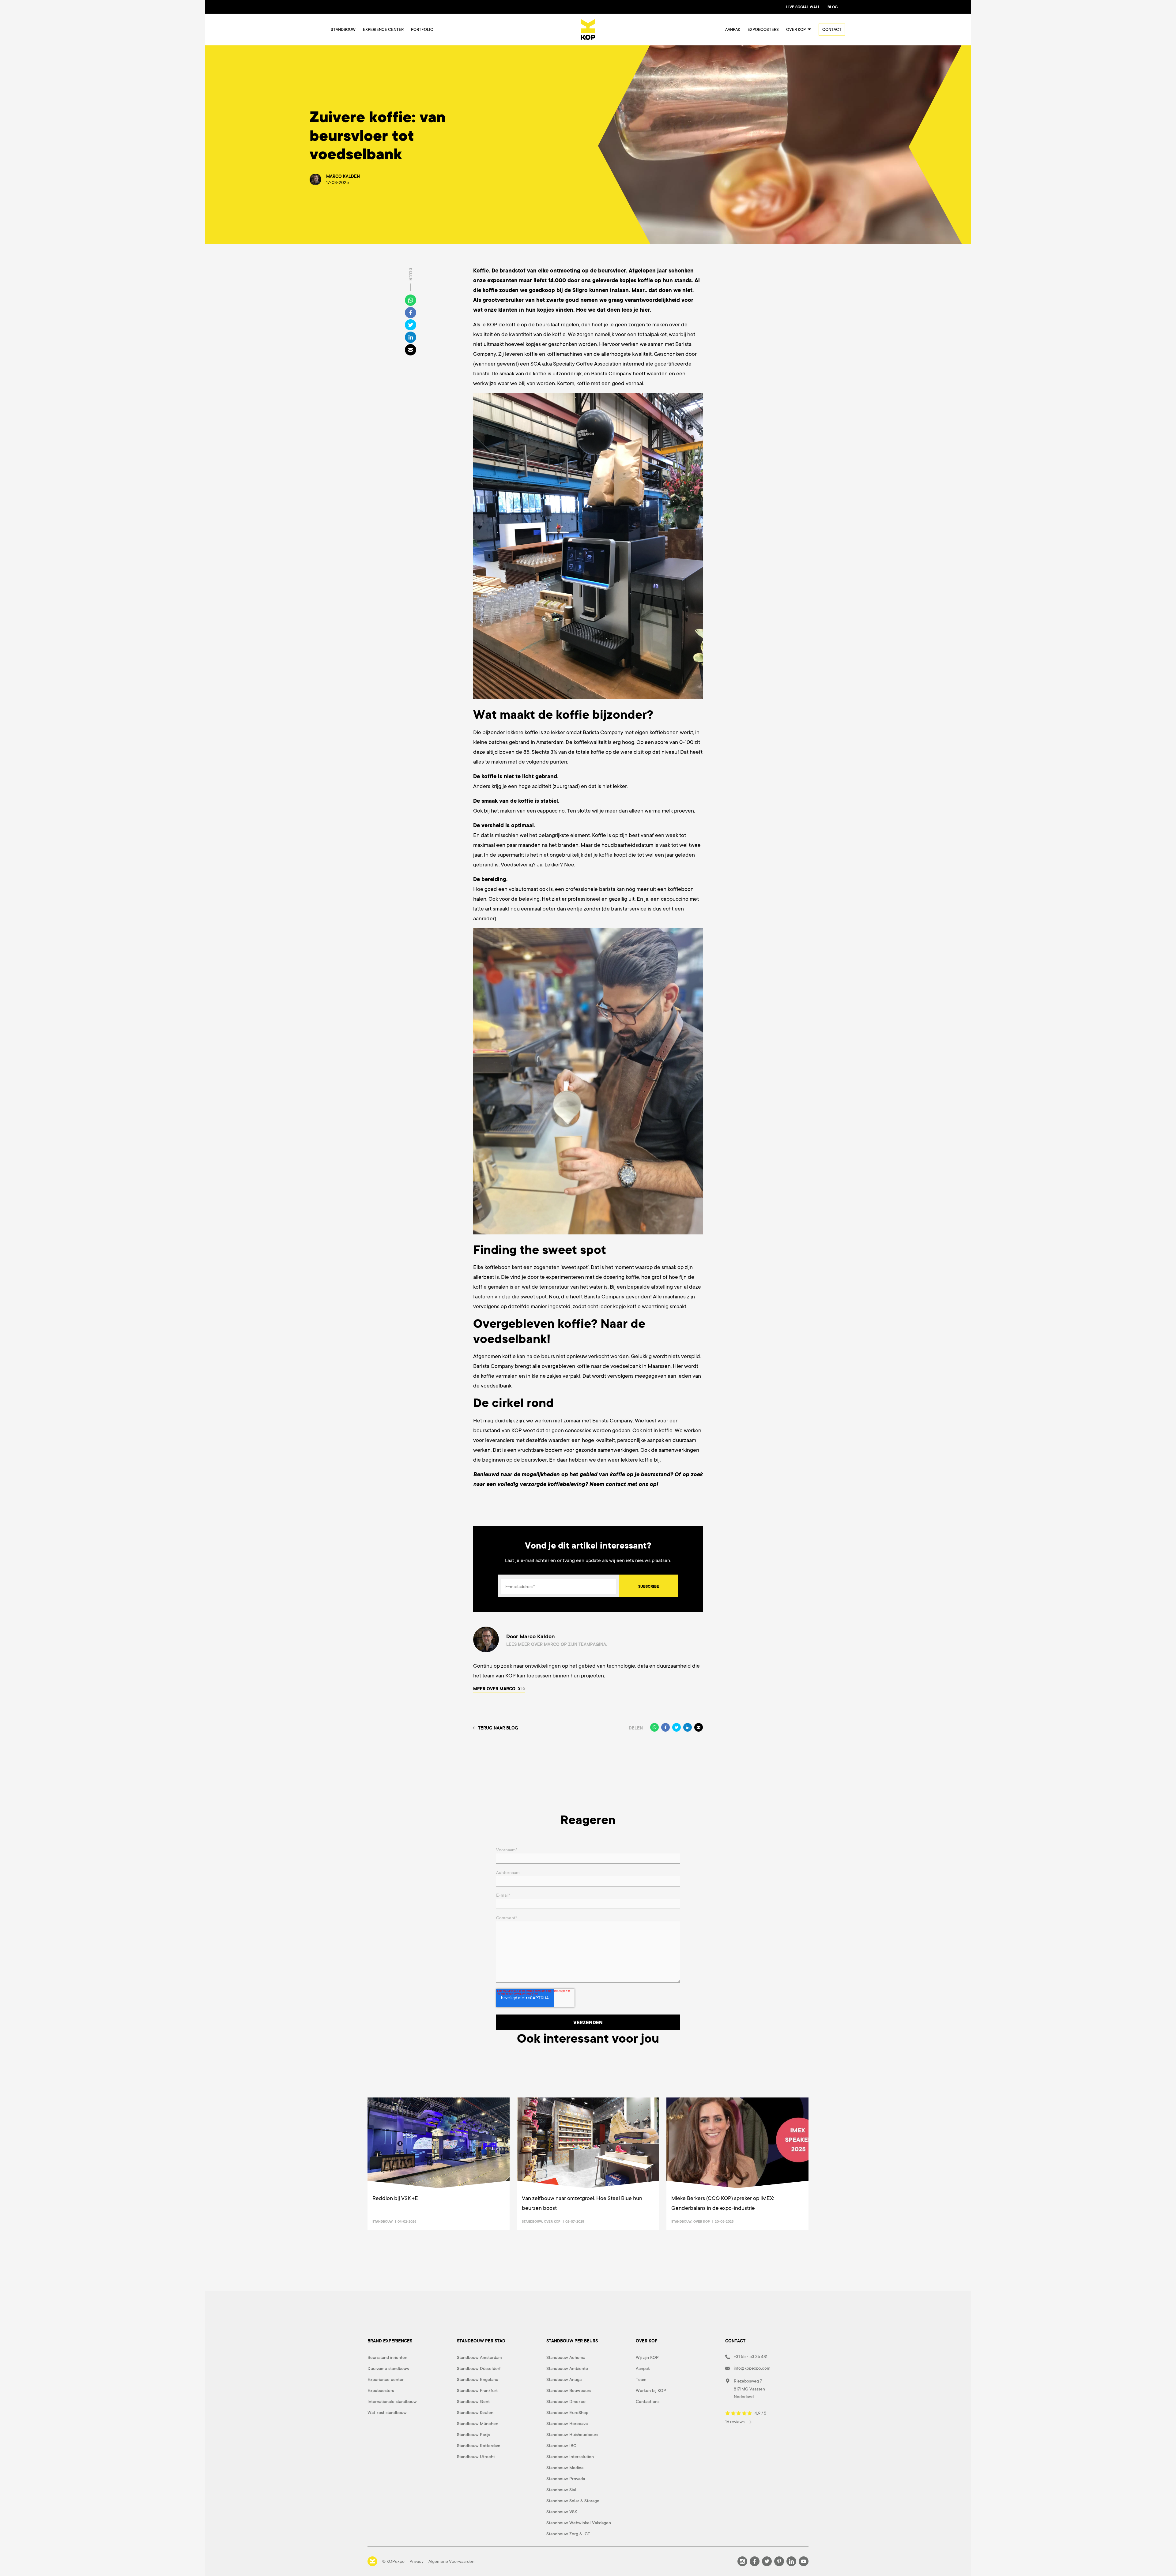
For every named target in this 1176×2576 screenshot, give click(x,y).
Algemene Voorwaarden (451, 2561)
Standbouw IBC (561, 2446)
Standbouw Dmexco (566, 2401)
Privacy (417, 2561)
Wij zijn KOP (647, 2357)
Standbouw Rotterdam (479, 2446)
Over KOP (552, 2221)
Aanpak (733, 30)
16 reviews (735, 2422)
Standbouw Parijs (473, 2435)
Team (641, 2379)
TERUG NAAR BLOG (498, 1728)
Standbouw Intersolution (570, 2457)
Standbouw (343, 30)
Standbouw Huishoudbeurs (572, 2435)
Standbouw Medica (565, 2468)
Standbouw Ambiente (567, 2368)
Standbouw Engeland (478, 2379)
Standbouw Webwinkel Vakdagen (579, 2523)
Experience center (383, 30)
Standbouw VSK (562, 2512)
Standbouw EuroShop (567, 2413)
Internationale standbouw (392, 2401)
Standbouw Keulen (475, 2413)
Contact (832, 30)
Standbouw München (478, 2424)
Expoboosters (763, 30)
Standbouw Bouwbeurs (569, 2390)
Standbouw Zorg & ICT (568, 2534)
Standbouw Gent (473, 2401)
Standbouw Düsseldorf (479, 2368)
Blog (833, 7)
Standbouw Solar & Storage (573, 2501)
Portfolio (422, 30)
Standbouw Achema (566, 2357)
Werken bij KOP (651, 2390)
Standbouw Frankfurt (477, 2390)
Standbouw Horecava (567, 2424)
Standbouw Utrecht (476, 2457)
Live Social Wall (803, 7)
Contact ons (648, 2401)
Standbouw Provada (566, 2479)
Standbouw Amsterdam (479, 2357)
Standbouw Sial (561, 2490)
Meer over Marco (495, 1689)
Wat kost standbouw (387, 2413)
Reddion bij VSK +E (395, 2198)
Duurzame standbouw (388, 2368)
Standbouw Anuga (564, 2379)
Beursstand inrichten (387, 2357)
